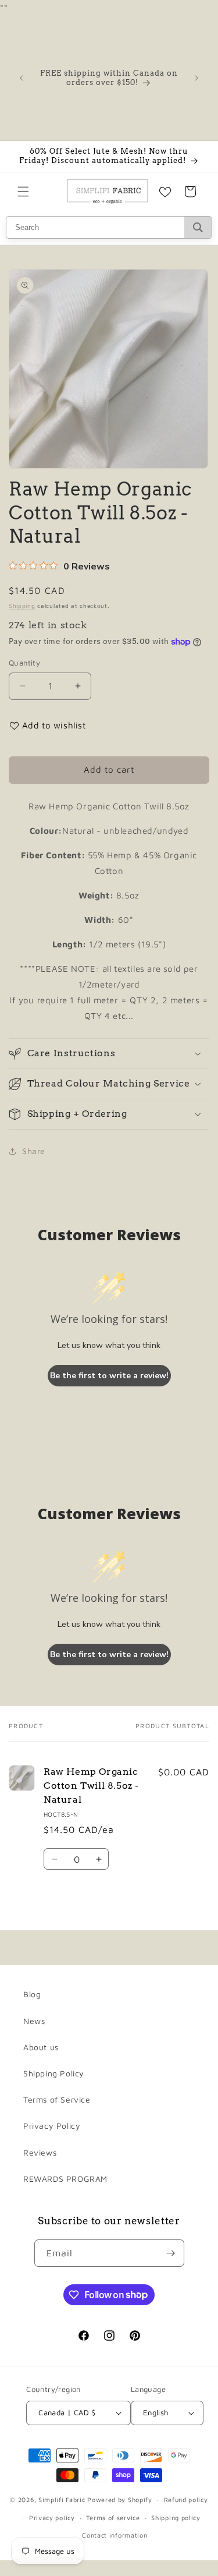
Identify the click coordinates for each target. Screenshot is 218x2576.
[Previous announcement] (22, 78)
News (34, 2021)
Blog (32, 1994)
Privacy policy (52, 2517)
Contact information (115, 2535)
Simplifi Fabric (62, 2499)
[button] (23, 192)
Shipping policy (176, 2517)
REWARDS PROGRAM (65, 2179)
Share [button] (34, 1151)
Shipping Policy (54, 2073)
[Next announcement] (196, 78)
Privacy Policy (52, 2126)
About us (41, 2047)
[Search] (198, 227)
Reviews (40, 2152)
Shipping (22, 606)
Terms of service (113, 2517)
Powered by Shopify (120, 2499)
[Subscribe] (171, 2253)
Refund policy (186, 2499)
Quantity (24, 663)
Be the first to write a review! (109, 1376)
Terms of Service (57, 2099)
